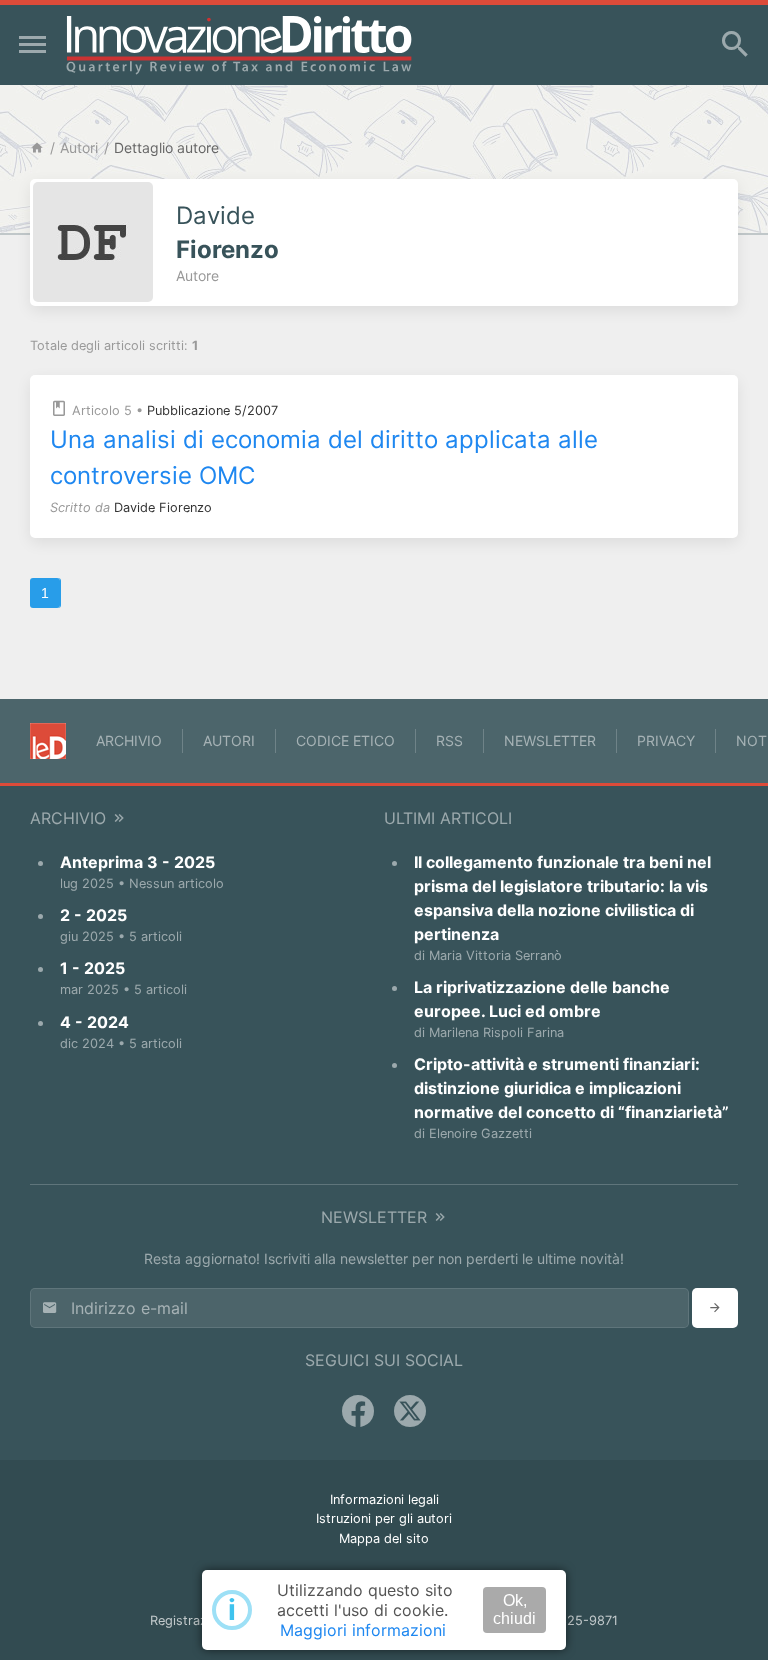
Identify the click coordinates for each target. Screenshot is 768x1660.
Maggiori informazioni (363, 1630)
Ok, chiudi (514, 1609)
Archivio (129, 740)
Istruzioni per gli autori (384, 1518)
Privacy (666, 740)
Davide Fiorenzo (163, 507)
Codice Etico (345, 740)
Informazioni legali (384, 1499)
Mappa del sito (384, 1538)
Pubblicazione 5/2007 (212, 410)
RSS (449, 740)
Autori (79, 147)
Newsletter (550, 740)
